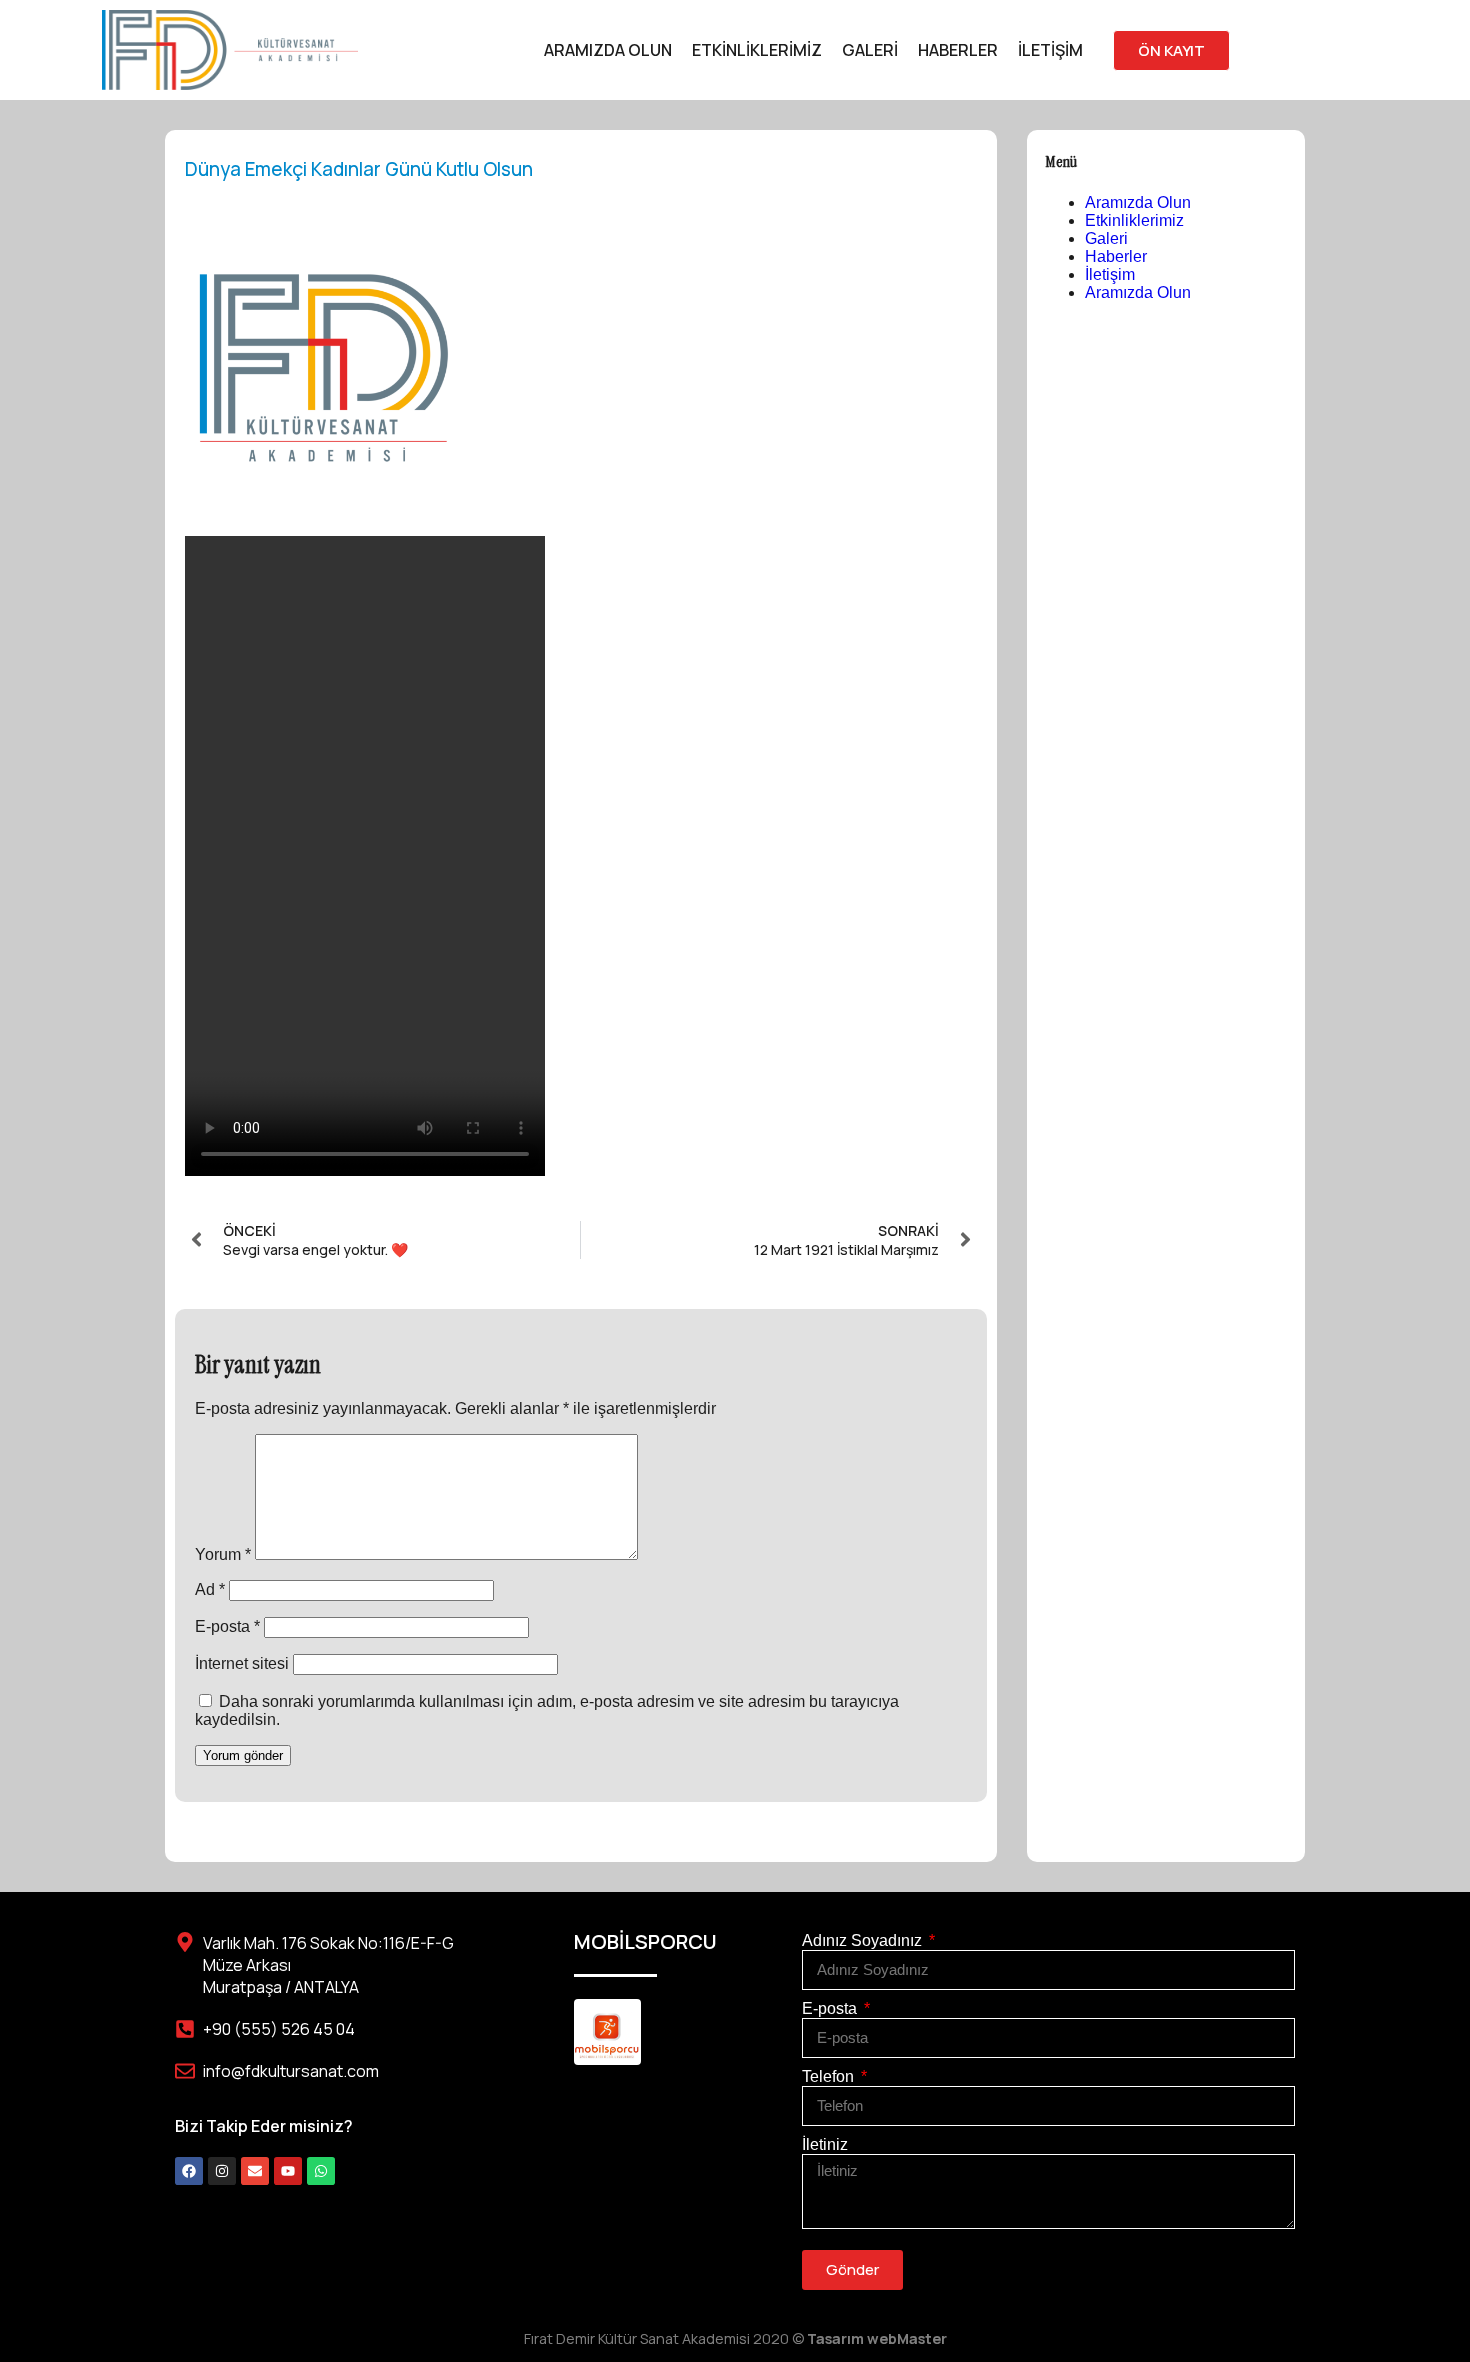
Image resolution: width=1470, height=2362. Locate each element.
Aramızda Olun (608, 50)
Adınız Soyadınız (864, 1940)
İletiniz (825, 2144)
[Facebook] (189, 2171)
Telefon (830, 2076)
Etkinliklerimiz (757, 50)
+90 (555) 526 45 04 (279, 2029)
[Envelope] (255, 2171)
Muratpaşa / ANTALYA (281, 1987)
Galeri (870, 50)
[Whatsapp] (321, 2171)
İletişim (1050, 50)
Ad (210, 1589)
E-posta (227, 1626)
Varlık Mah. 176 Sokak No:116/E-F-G (328, 1943)
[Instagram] (222, 2171)
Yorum (223, 1554)
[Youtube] (288, 2171)
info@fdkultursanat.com (291, 2071)
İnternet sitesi (242, 1663)
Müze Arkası (247, 1965)
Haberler (958, 50)
